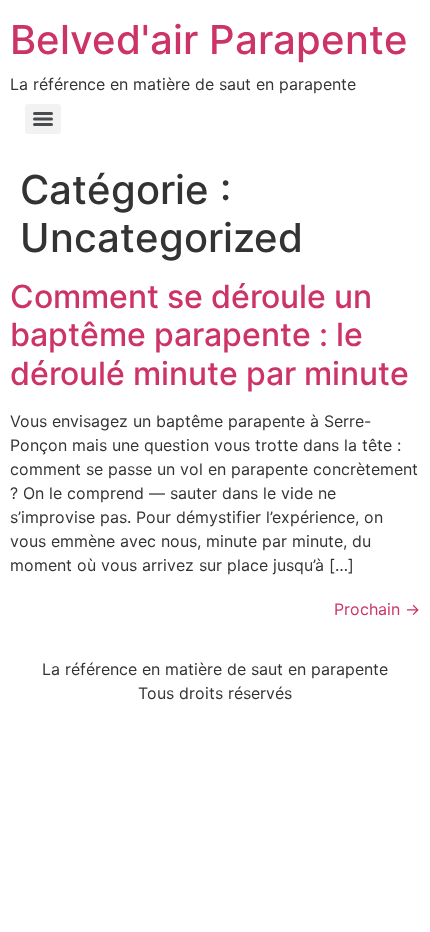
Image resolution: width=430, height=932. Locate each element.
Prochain (377, 609)
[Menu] (43, 119)
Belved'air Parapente (209, 39)
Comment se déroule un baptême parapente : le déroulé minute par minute (209, 335)
